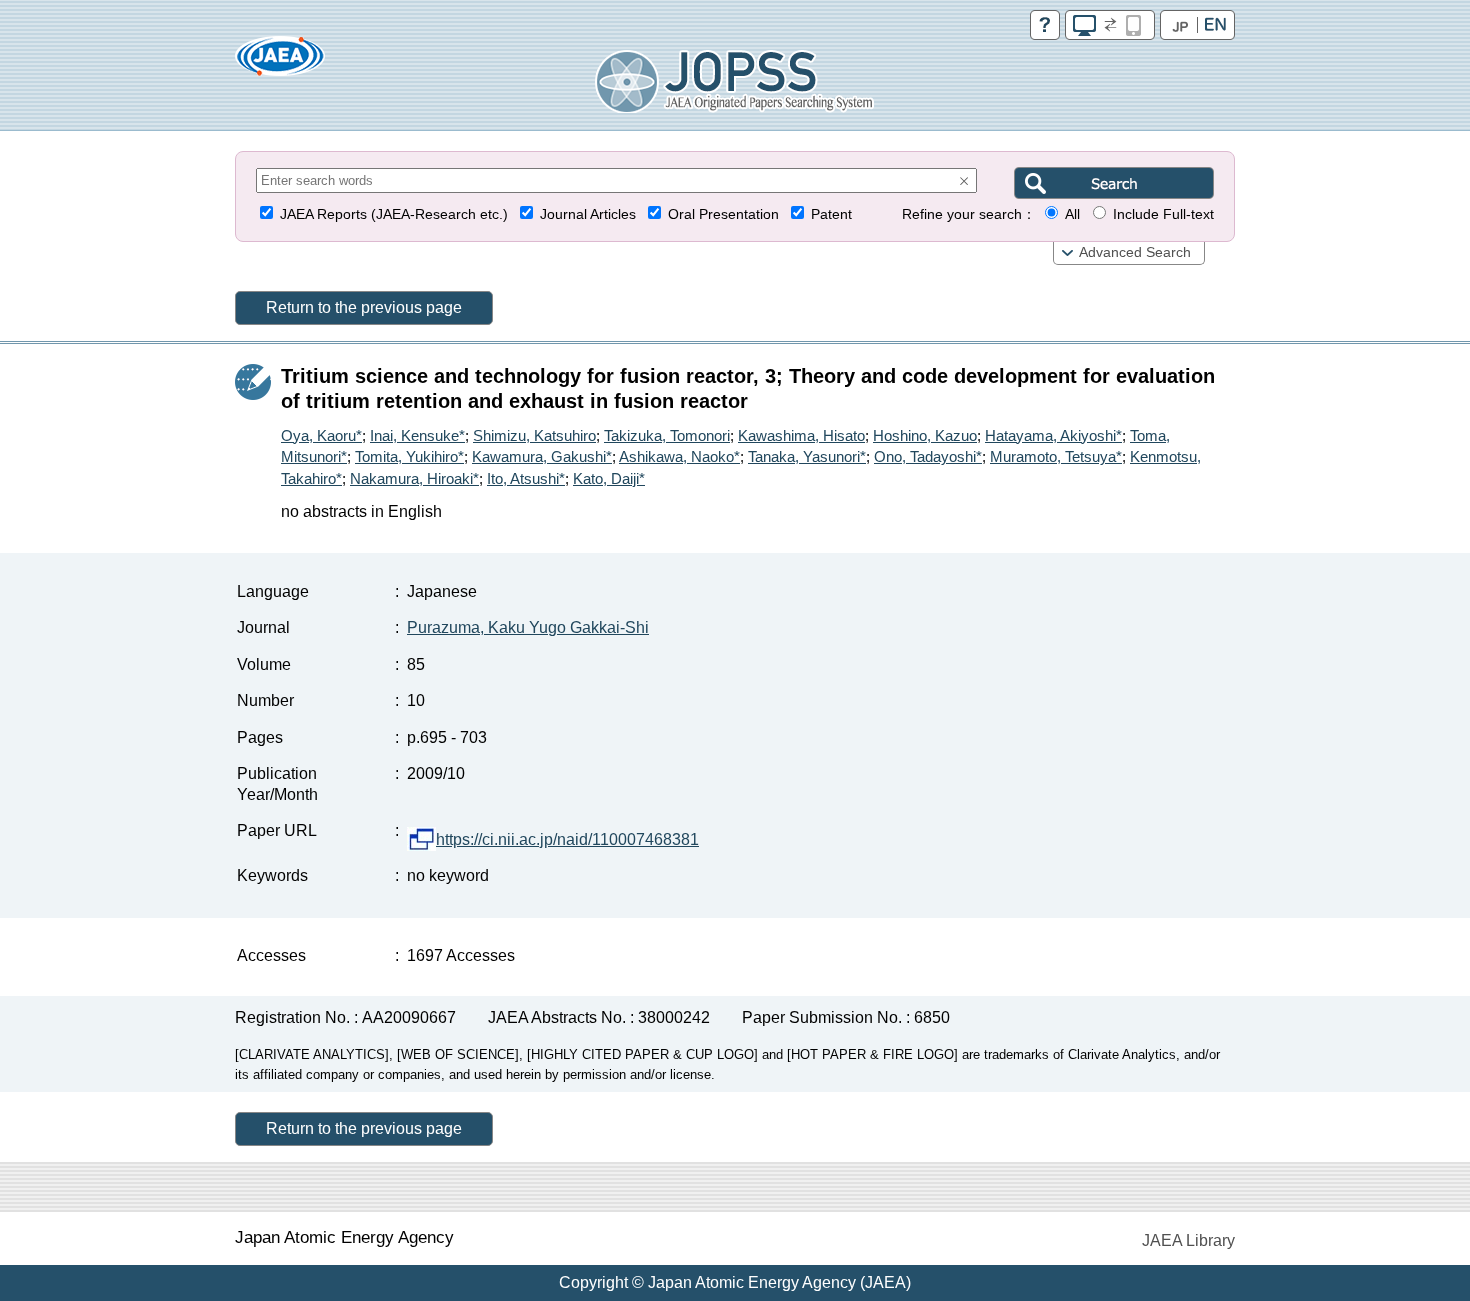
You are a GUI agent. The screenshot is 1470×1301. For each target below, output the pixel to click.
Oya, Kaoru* (321, 435)
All (1072, 214)
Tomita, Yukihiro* (409, 456)
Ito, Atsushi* (526, 478)
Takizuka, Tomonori (667, 435)
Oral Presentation (723, 214)
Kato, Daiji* (609, 478)
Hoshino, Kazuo (925, 435)
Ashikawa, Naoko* (679, 456)
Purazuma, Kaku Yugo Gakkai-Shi (528, 627)
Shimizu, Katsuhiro (534, 435)
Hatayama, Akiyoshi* (1053, 435)
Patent (831, 214)
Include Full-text (1163, 214)
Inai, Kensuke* (417, 435)
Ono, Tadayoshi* (928, 456)
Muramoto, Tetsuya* (1056, 456)
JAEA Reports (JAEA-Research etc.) (394, 214)
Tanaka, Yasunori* (807, 456)
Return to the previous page (364, 307)
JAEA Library (1188, 1240)
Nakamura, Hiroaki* (414, 478)
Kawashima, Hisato (801, 435)
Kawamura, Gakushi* (542, 456)
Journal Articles (588, 214)
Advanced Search (1135, 252)
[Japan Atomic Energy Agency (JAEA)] (280, 62)
